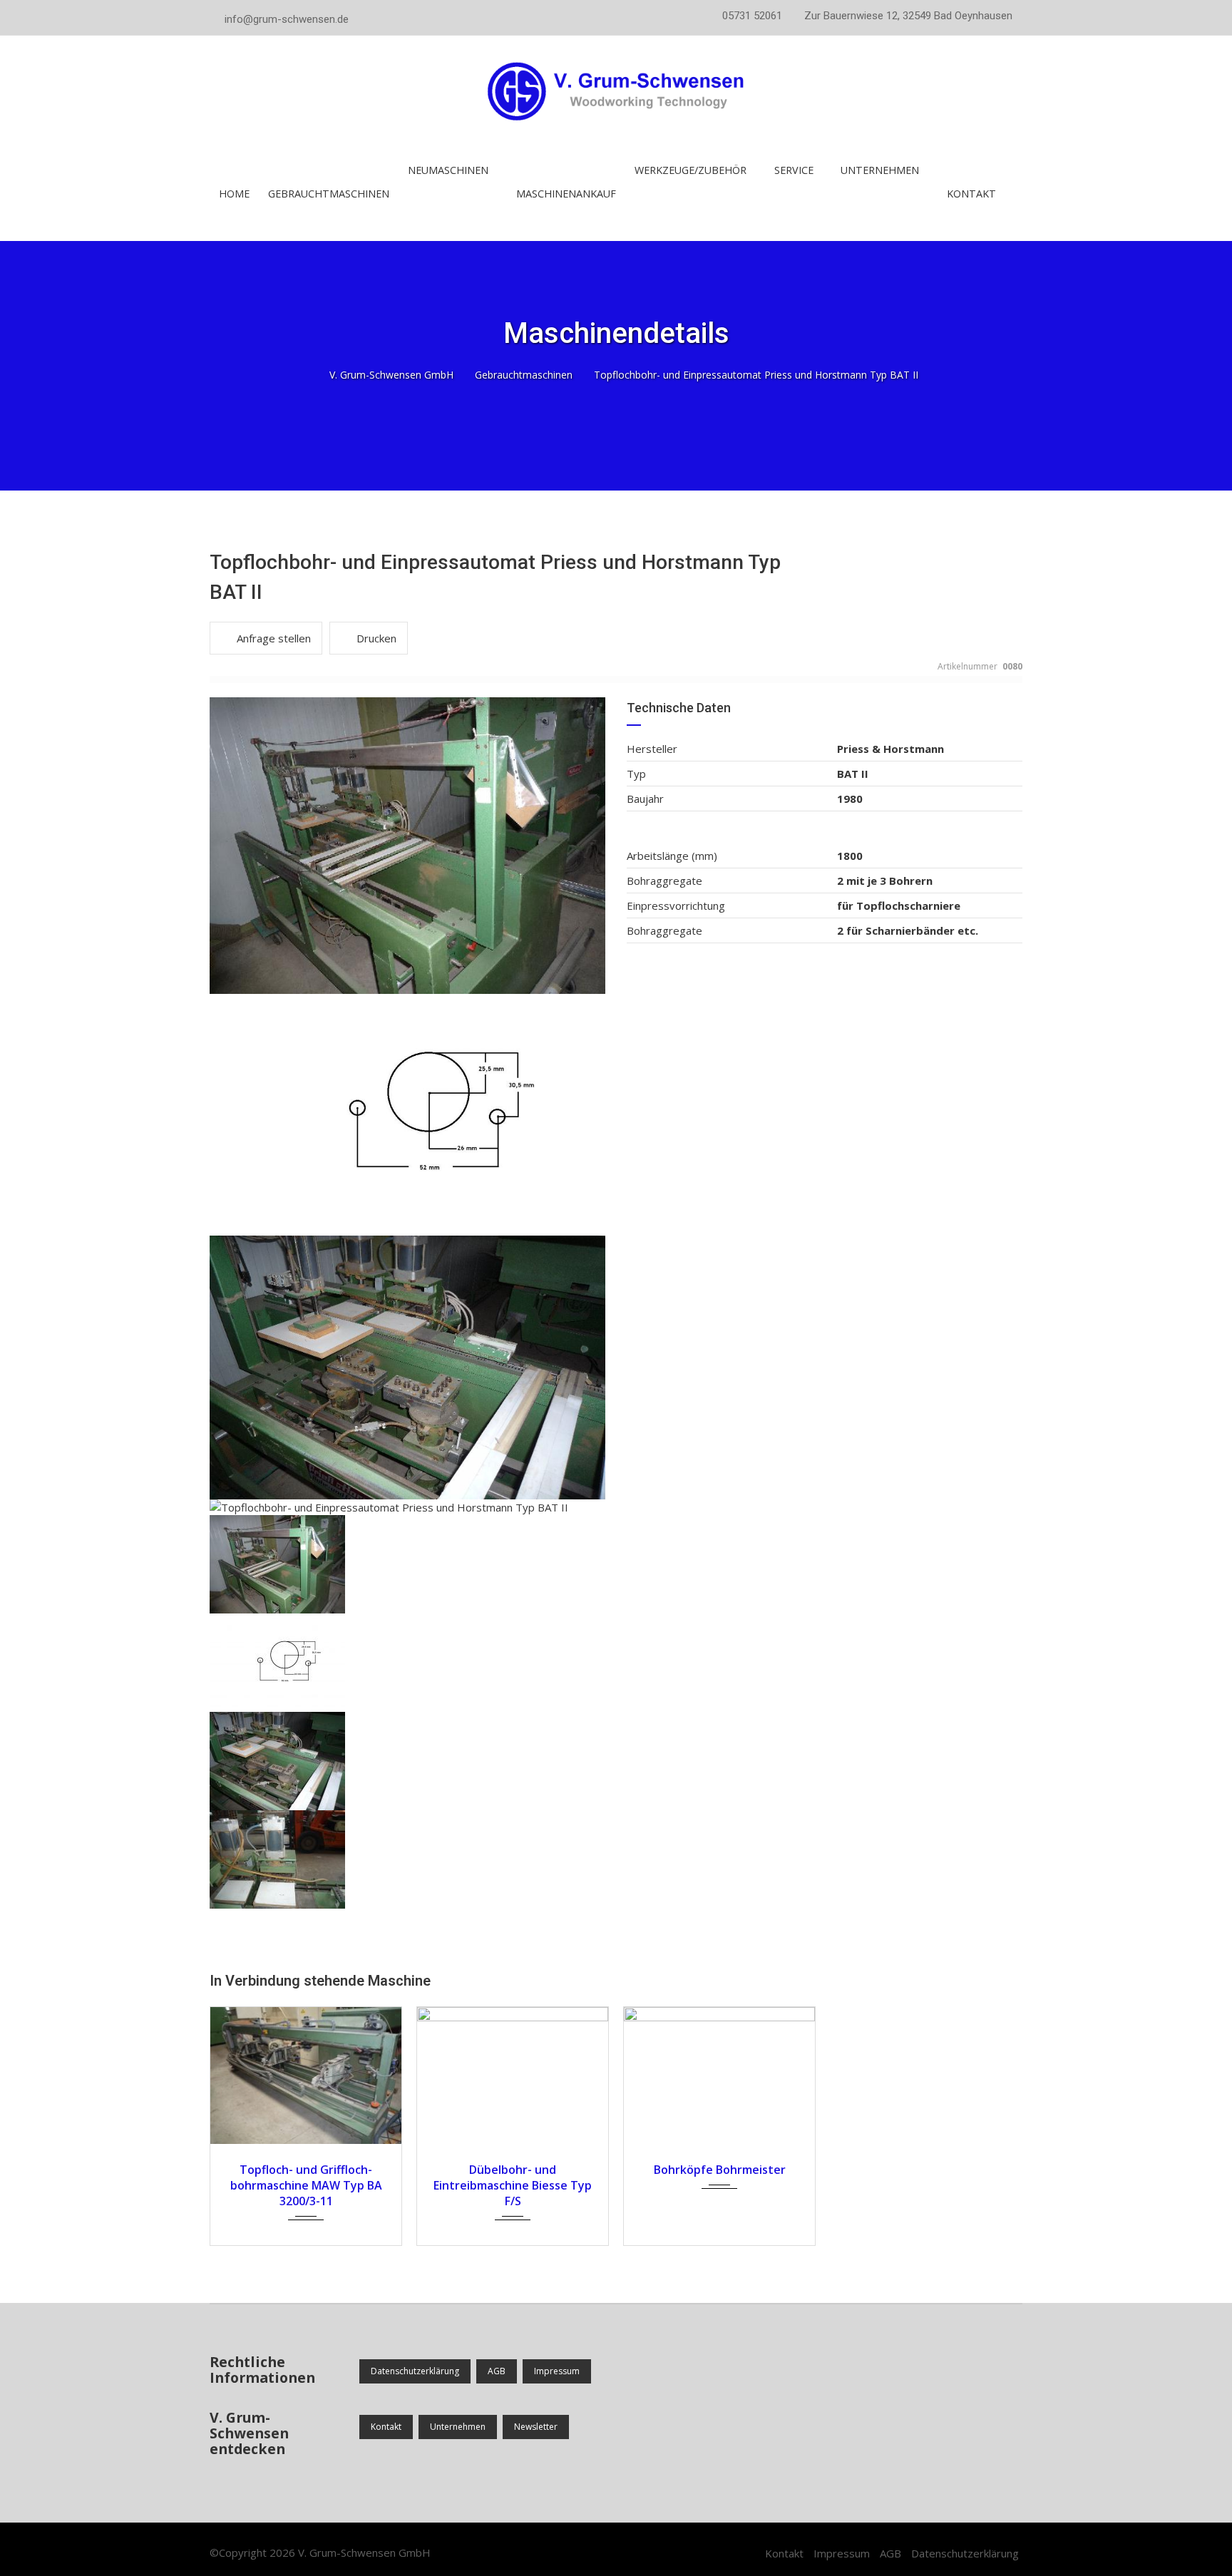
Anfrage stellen (274, 638)
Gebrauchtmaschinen (329, 194)
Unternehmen (458, 2427)
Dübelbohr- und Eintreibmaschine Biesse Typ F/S (513, 2185)
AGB (497, 2371)
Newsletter (536, 2427)
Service (794, 170)
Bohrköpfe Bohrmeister (720, 2170)
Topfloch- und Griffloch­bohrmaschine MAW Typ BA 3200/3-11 (306, 2185)
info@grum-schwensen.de (287, 19)
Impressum (557, 2371)
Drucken (376, 638)
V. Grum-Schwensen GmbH (364, 2552)
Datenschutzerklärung (415, 2371)
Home (234, 194)
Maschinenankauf (566, 194)
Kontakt (971, 194)
